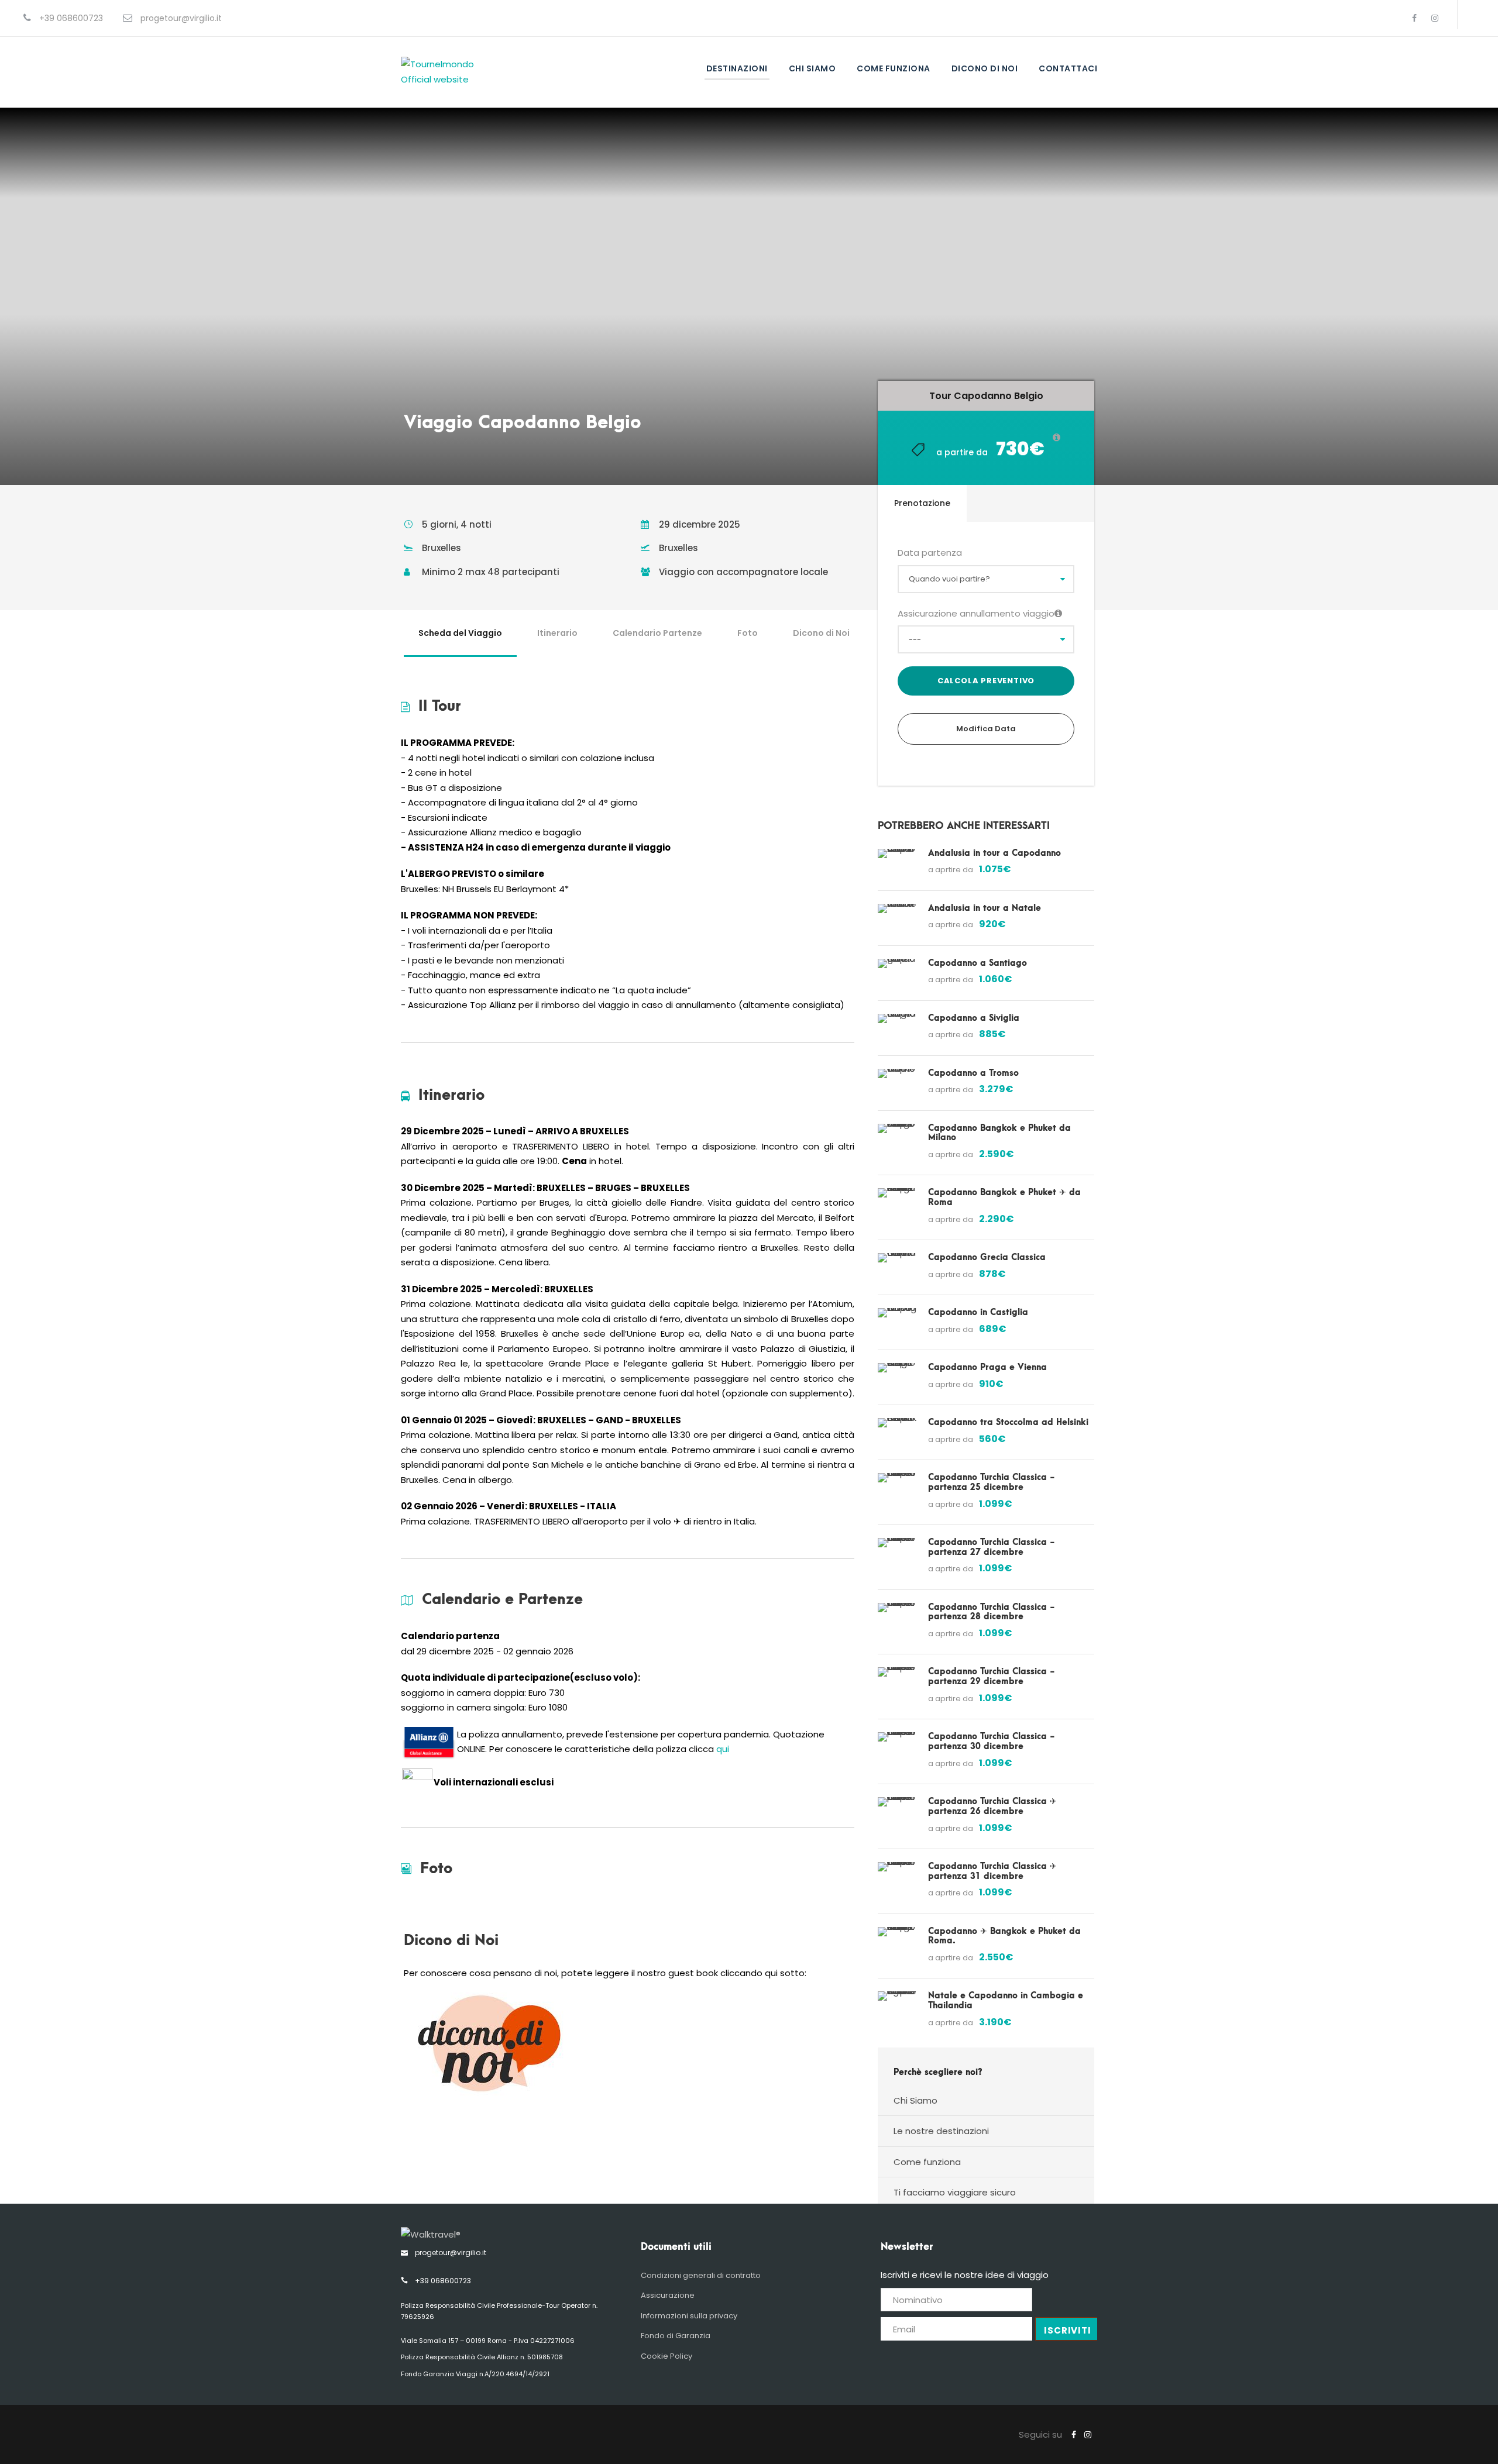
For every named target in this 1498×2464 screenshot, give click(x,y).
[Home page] (431, 2234)
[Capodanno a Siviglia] (897, 1018)
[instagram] (1435, 18)
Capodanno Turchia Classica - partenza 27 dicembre (992, 1547)
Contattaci (1068, 68)
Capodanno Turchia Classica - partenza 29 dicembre (992, 1677)
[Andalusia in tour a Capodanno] (897, 853)
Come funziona (894, 68)
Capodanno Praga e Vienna (987, 1367)
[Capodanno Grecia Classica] (897, 1257)
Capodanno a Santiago (978, 963)
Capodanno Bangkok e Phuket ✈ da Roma (1004, 1197)
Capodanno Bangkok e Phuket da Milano (999, 1133)
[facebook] (1414, 18)
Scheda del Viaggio (460, 633)
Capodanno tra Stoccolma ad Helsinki (1008, 1422)
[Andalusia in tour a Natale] (897, 908)
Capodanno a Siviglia (974, 1018)
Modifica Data (986, 729)
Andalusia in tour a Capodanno (994, 853)
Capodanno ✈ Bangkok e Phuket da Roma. (1004, 1936)
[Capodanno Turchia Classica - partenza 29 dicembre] (897, 1672)
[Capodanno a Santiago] (897, 963)
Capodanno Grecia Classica (987, 1257)
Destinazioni (737, 68)
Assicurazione (668, 2295)
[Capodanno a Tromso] (897, 1073)
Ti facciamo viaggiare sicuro (955, 2192)
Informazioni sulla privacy (689, 2316)
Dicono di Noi (821, 633)
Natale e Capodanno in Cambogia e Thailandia (1006, 2001)
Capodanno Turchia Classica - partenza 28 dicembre (992, 1612)
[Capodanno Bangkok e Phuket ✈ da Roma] (897, 1192)
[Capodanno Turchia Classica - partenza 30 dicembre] (897, 1736)
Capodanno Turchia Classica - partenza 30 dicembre (992, 1742)
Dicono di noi (985, 68)
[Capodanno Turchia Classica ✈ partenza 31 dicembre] (897, 1866)
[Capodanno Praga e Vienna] (897, 1367)
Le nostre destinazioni (941, 2131)
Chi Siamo (812, 68)
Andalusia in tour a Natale (985, 908)
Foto (748, 633)
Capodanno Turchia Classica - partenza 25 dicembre (992, 1482)
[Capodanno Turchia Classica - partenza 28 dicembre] (897, 1607)
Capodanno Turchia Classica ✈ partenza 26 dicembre (992, 1806)
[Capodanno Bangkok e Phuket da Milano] (897, 1128)
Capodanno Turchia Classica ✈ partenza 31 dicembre (992, 1871)
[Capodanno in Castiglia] (897, 1312)
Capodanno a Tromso (973, 1073)
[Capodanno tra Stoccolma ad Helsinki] (897, 1422)
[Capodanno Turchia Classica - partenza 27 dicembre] (897, 1542)
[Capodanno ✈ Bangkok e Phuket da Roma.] (897, 1931)
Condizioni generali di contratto (701, 2275)
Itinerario (557, 633)
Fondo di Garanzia (676, 2336)
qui (723, 1749)
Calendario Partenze (657, 633)
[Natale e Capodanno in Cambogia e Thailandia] (897, 1995)
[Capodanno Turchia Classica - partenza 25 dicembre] (897, 1477)
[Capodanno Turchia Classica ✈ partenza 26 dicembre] (897, 1801)
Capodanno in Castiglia (978, 1312)
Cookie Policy (666, 2356)
